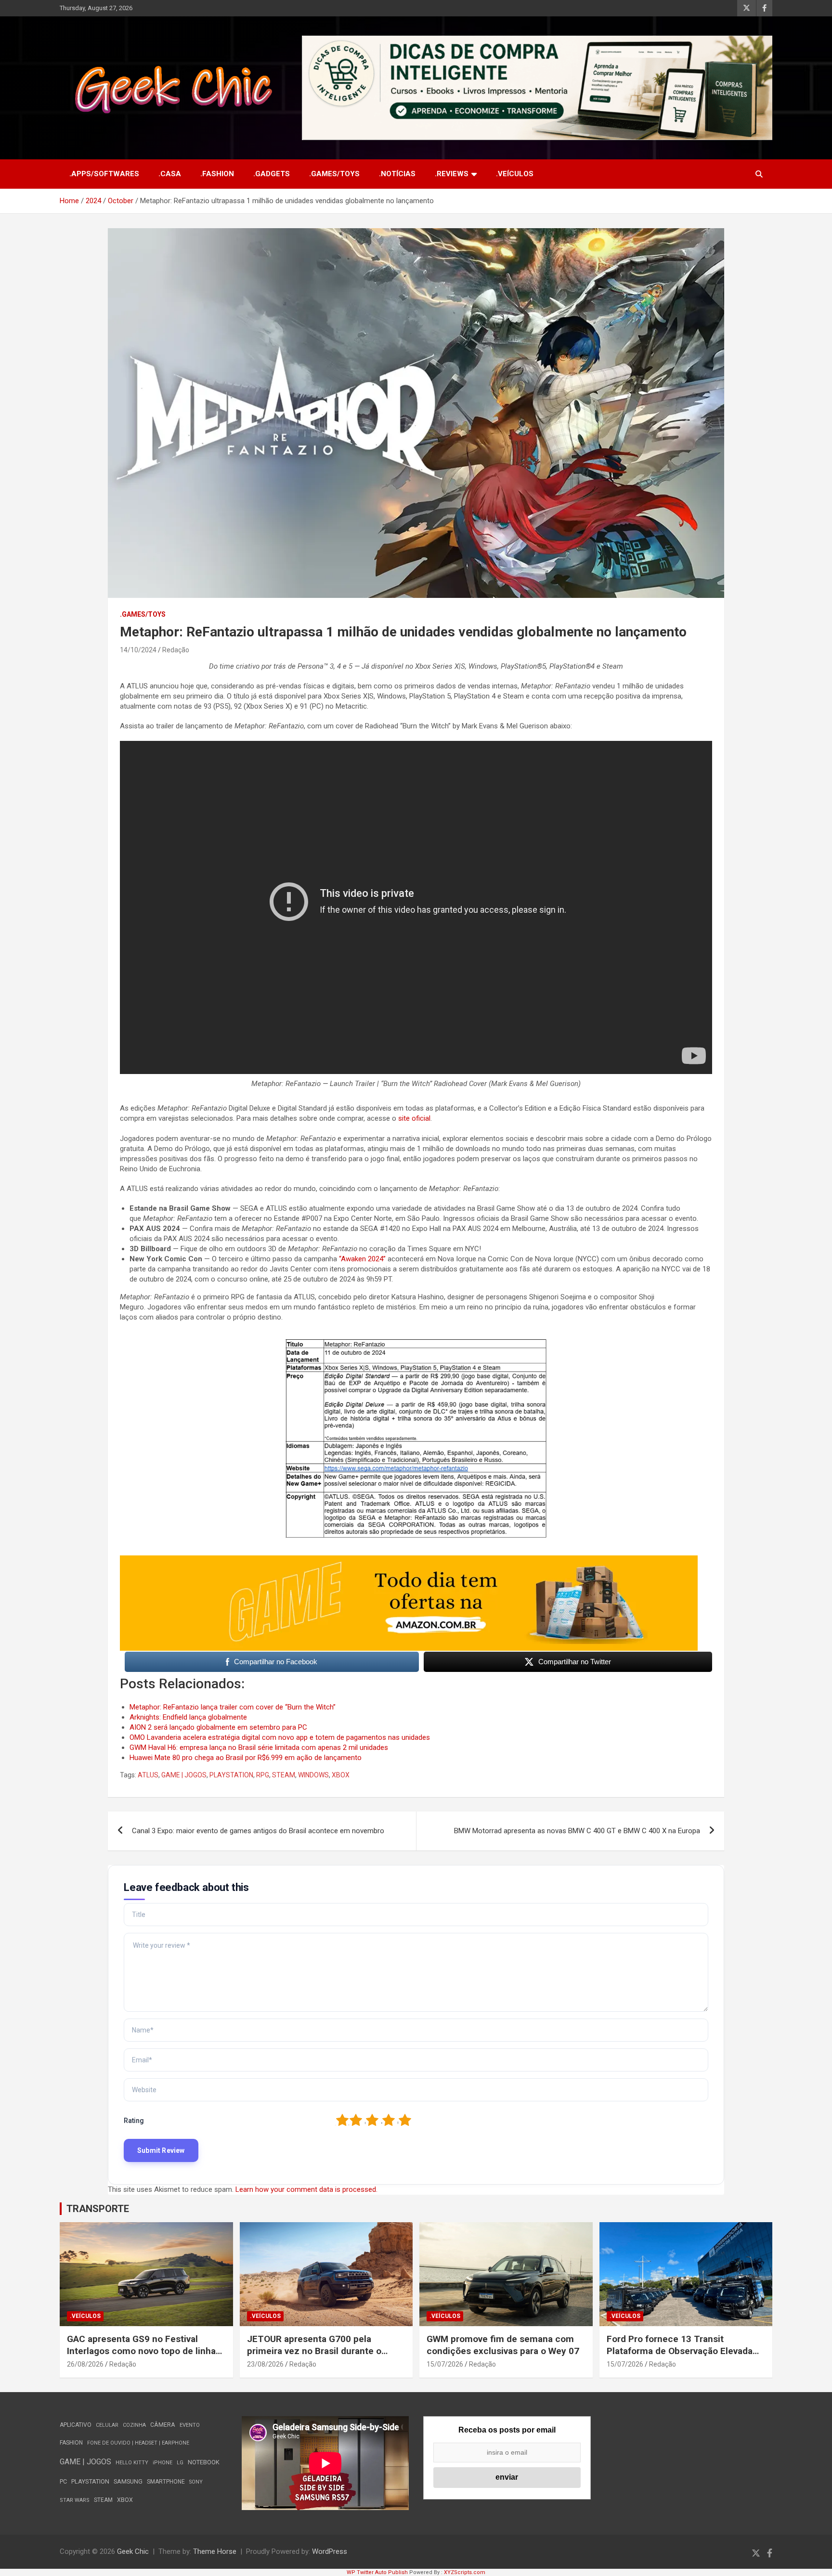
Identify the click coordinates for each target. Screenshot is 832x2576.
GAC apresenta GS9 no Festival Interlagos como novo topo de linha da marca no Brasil (141, 2351)
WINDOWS (313, 1775)
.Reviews (452, 174)
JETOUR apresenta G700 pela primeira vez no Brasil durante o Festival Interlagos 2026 (314, 2351)
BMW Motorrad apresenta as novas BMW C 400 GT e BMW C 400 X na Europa (577, 1831)
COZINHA (134, 2425)
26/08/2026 (85, 2364)
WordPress (330, 2551)
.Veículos (515, 174)
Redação (176, 650)
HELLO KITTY (132, 2463)
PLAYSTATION (231, 1775)
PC (63, 2481)
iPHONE (162, 2463)
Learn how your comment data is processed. (306, 2189)
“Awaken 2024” (362, 1259)
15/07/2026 (445, 2364)
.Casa (170, 174)
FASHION (71, 2443)
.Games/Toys (334, 174)
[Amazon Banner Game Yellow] (409, 1560)
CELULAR (107, 2425)
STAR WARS (75, 2500)
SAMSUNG (128, 2481)
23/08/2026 (265, 2364)
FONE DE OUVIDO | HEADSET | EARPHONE (138, 2443)
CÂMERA (163, 2425)
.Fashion (217, 174)
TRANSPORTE (98, 2209)
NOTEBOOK (204, 2462)
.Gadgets (272, 174)
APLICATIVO (76, 2425)
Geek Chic (133, 2551)
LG (180, 2463)
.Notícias (397, 174)
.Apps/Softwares (104, 174)
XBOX (341, 1775)
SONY (196, 2482)
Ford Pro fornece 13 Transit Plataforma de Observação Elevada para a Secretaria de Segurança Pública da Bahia (680, 2357)
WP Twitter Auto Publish (377, 2572)
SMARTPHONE (166, 2482)
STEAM (284, 1775)
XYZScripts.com (465, 2572)
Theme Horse (215, 2551)
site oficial (414, 1118)
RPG (263, 1775)
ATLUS (148, 1775)
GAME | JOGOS (184, 1775)
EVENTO (190, 2425)
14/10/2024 (138, 650)
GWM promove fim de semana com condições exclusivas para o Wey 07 (503, 2345)
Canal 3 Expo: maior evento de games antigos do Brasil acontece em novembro (258, 1831)
